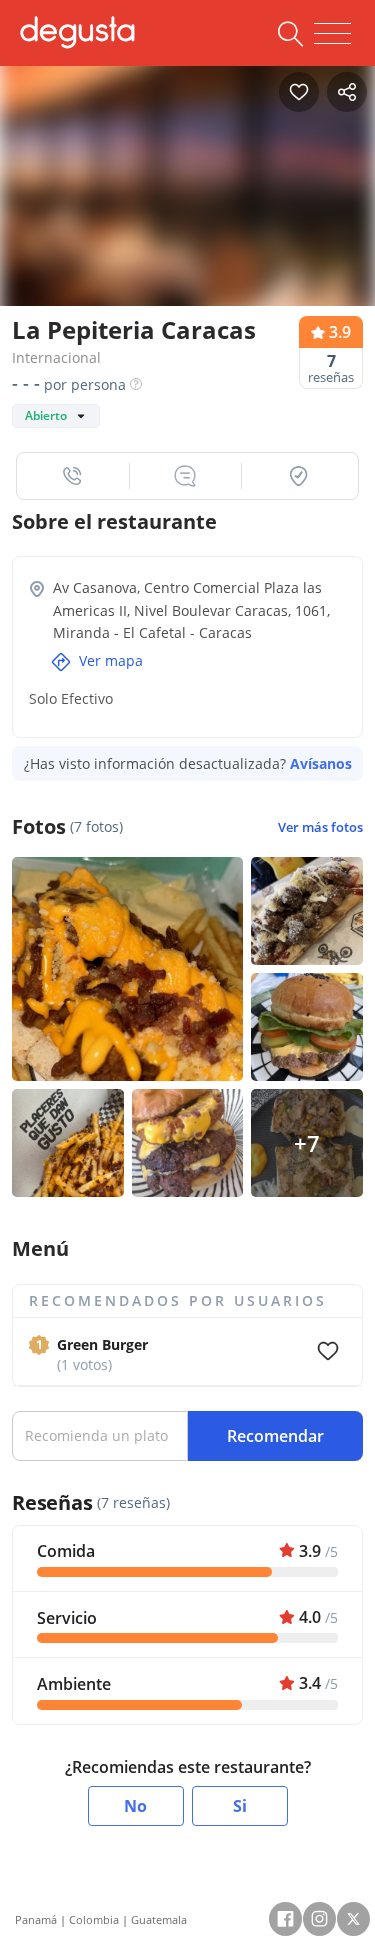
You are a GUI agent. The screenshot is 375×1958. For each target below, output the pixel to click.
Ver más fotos (320, 827)
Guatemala (159, 1919)
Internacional (56, 357)
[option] (187, 186)
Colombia (94, 1919)
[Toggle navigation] (332, 34)
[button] (73, 476)
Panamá (36, 1919)
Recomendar (275, 1436)
